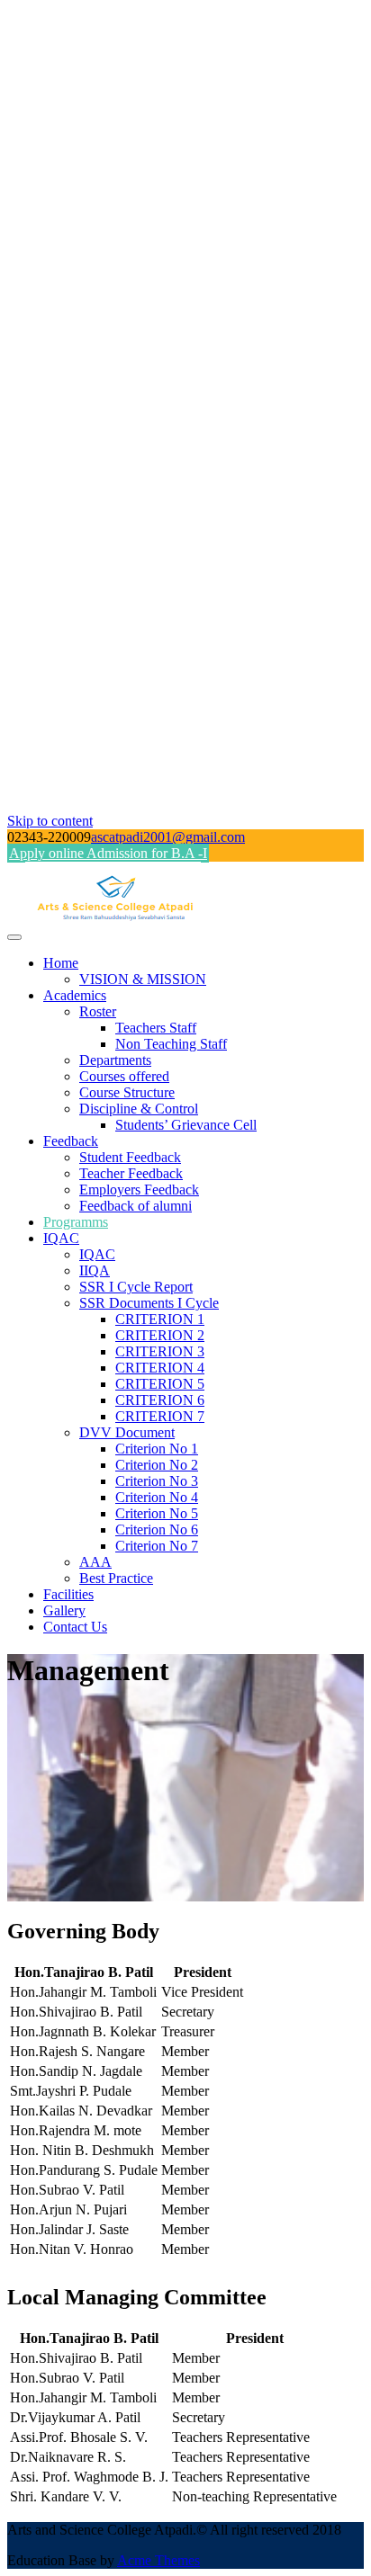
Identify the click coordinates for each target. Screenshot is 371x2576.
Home (61, 963)
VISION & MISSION (143, 979)
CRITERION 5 (160, 1384)
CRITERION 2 (160, 1335)
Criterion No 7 (157, 1546)
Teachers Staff (156, 1028)
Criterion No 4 (157, 1497)
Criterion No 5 (157, 1513)
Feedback (71, 1141)
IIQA (95, 1270)
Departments (115, 1060)
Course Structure (127, 1092)
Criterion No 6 (157, 1529)
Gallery (64, 1610)
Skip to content (50, 821)
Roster (98, 1011)
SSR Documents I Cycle (149, 1303)
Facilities (68, 1594)
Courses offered (124, 1076)
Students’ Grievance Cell (186, 1125)
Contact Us (75, 1627)
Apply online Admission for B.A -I (108, 853)
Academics (75, 995)
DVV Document (127, 1432)
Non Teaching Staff (171, 1044)
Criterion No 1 (157, 1449)
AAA (95, 1562)
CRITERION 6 (160, 1400)
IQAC (61, 1238)
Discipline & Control (139, 1109)
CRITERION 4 (160, 1368)
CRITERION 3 (160, 1351)
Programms (76, 1222)
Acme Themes (158, 2560)
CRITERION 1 (160, 1319)
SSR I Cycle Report (136, 1287)
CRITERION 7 (160, 1416)
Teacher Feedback (131, 1173)
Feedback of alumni (136, 1206)
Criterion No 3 (157, 1481)
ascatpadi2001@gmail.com (168, 837)
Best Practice (116, 1578)
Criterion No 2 (157, 1465)
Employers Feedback (139, 1190)
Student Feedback (130, 1157)
